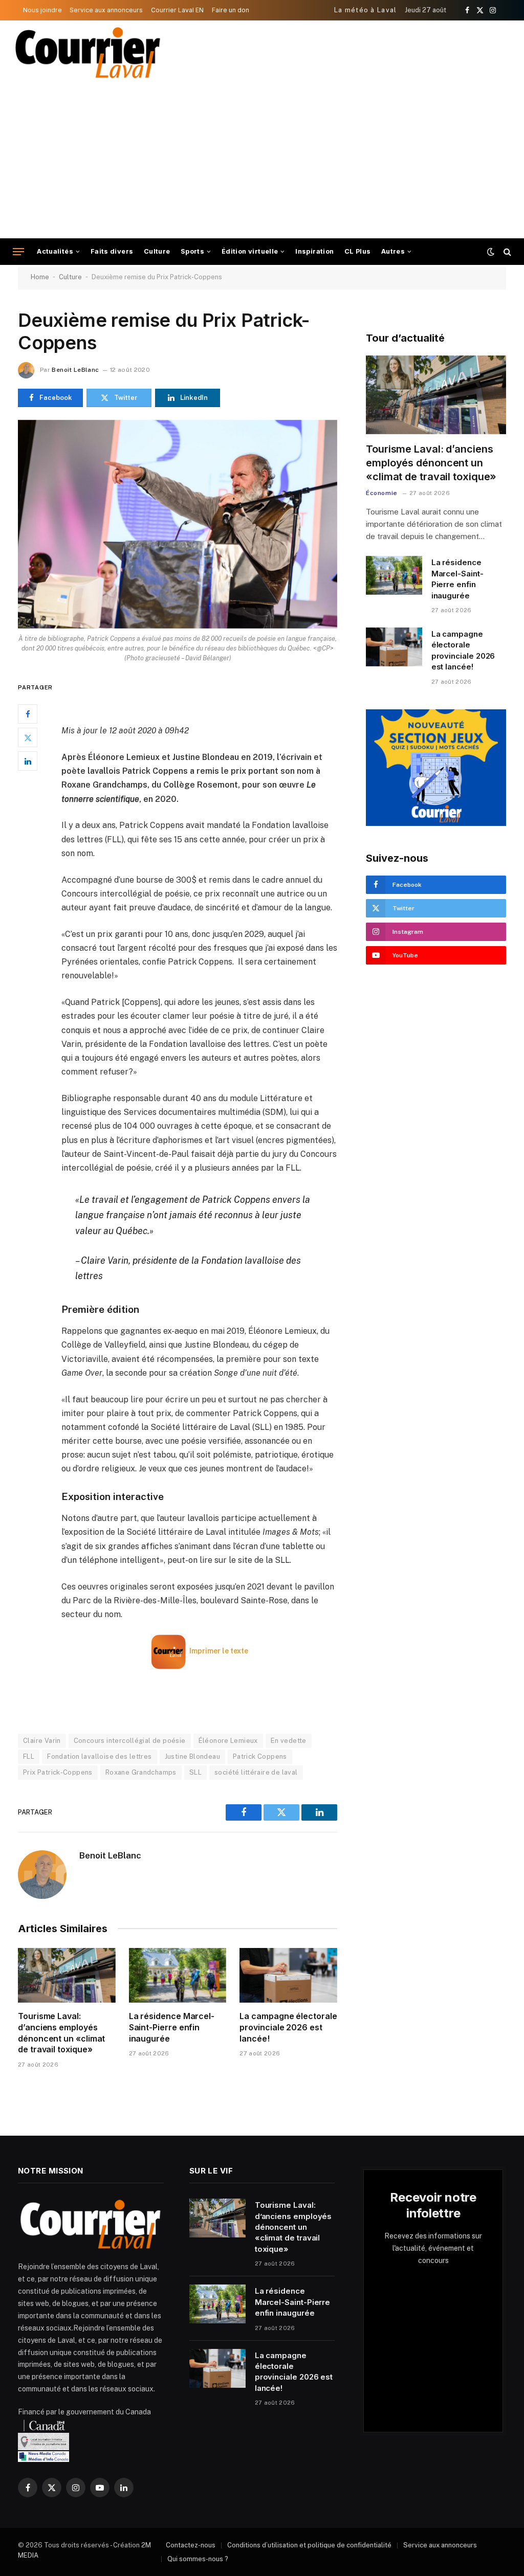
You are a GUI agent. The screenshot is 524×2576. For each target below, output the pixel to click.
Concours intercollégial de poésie (130, 1741)
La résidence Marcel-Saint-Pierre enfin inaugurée (172, 2027)
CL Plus (358, 251)
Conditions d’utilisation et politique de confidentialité (309, 2545)
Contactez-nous (191, 2545)
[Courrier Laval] (88, 53)
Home (40, 277)
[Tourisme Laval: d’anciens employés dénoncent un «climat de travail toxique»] (67, 1975)
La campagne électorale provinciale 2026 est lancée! (288, 2027)
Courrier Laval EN (177, 10)
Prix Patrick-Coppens (58, 1772)
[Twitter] (28, 737)
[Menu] (18, 252)
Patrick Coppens (260, 1756)
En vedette (289, 1741)
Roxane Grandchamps (141, 1772)
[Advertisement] (262, 162)
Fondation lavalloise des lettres (99, 1756)
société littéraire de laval (256, 1772)
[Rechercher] (506, 252)
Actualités (55, 251)
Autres (393, 251)
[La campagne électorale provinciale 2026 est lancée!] (288, 1975)
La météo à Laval (366, 10)
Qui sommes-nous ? (198, 2559)
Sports (192, 251)
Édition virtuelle (250, 251)
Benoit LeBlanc (75, 370)
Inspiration (314, 251)
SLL (195, 1772)
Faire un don (231, 10)
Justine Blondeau (192, 1756)
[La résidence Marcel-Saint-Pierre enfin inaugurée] (178, 1975)
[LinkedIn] (28, 761)
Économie (382, 493)
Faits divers (112, 251)
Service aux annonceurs (106, 10)
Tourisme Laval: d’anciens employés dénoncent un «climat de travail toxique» (61, 2033)
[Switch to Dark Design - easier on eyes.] (491, 252)
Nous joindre (42, 10)
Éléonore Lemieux (228, 1741)
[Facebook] (28, 714)
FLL (29, 1756)
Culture (157, 251)
